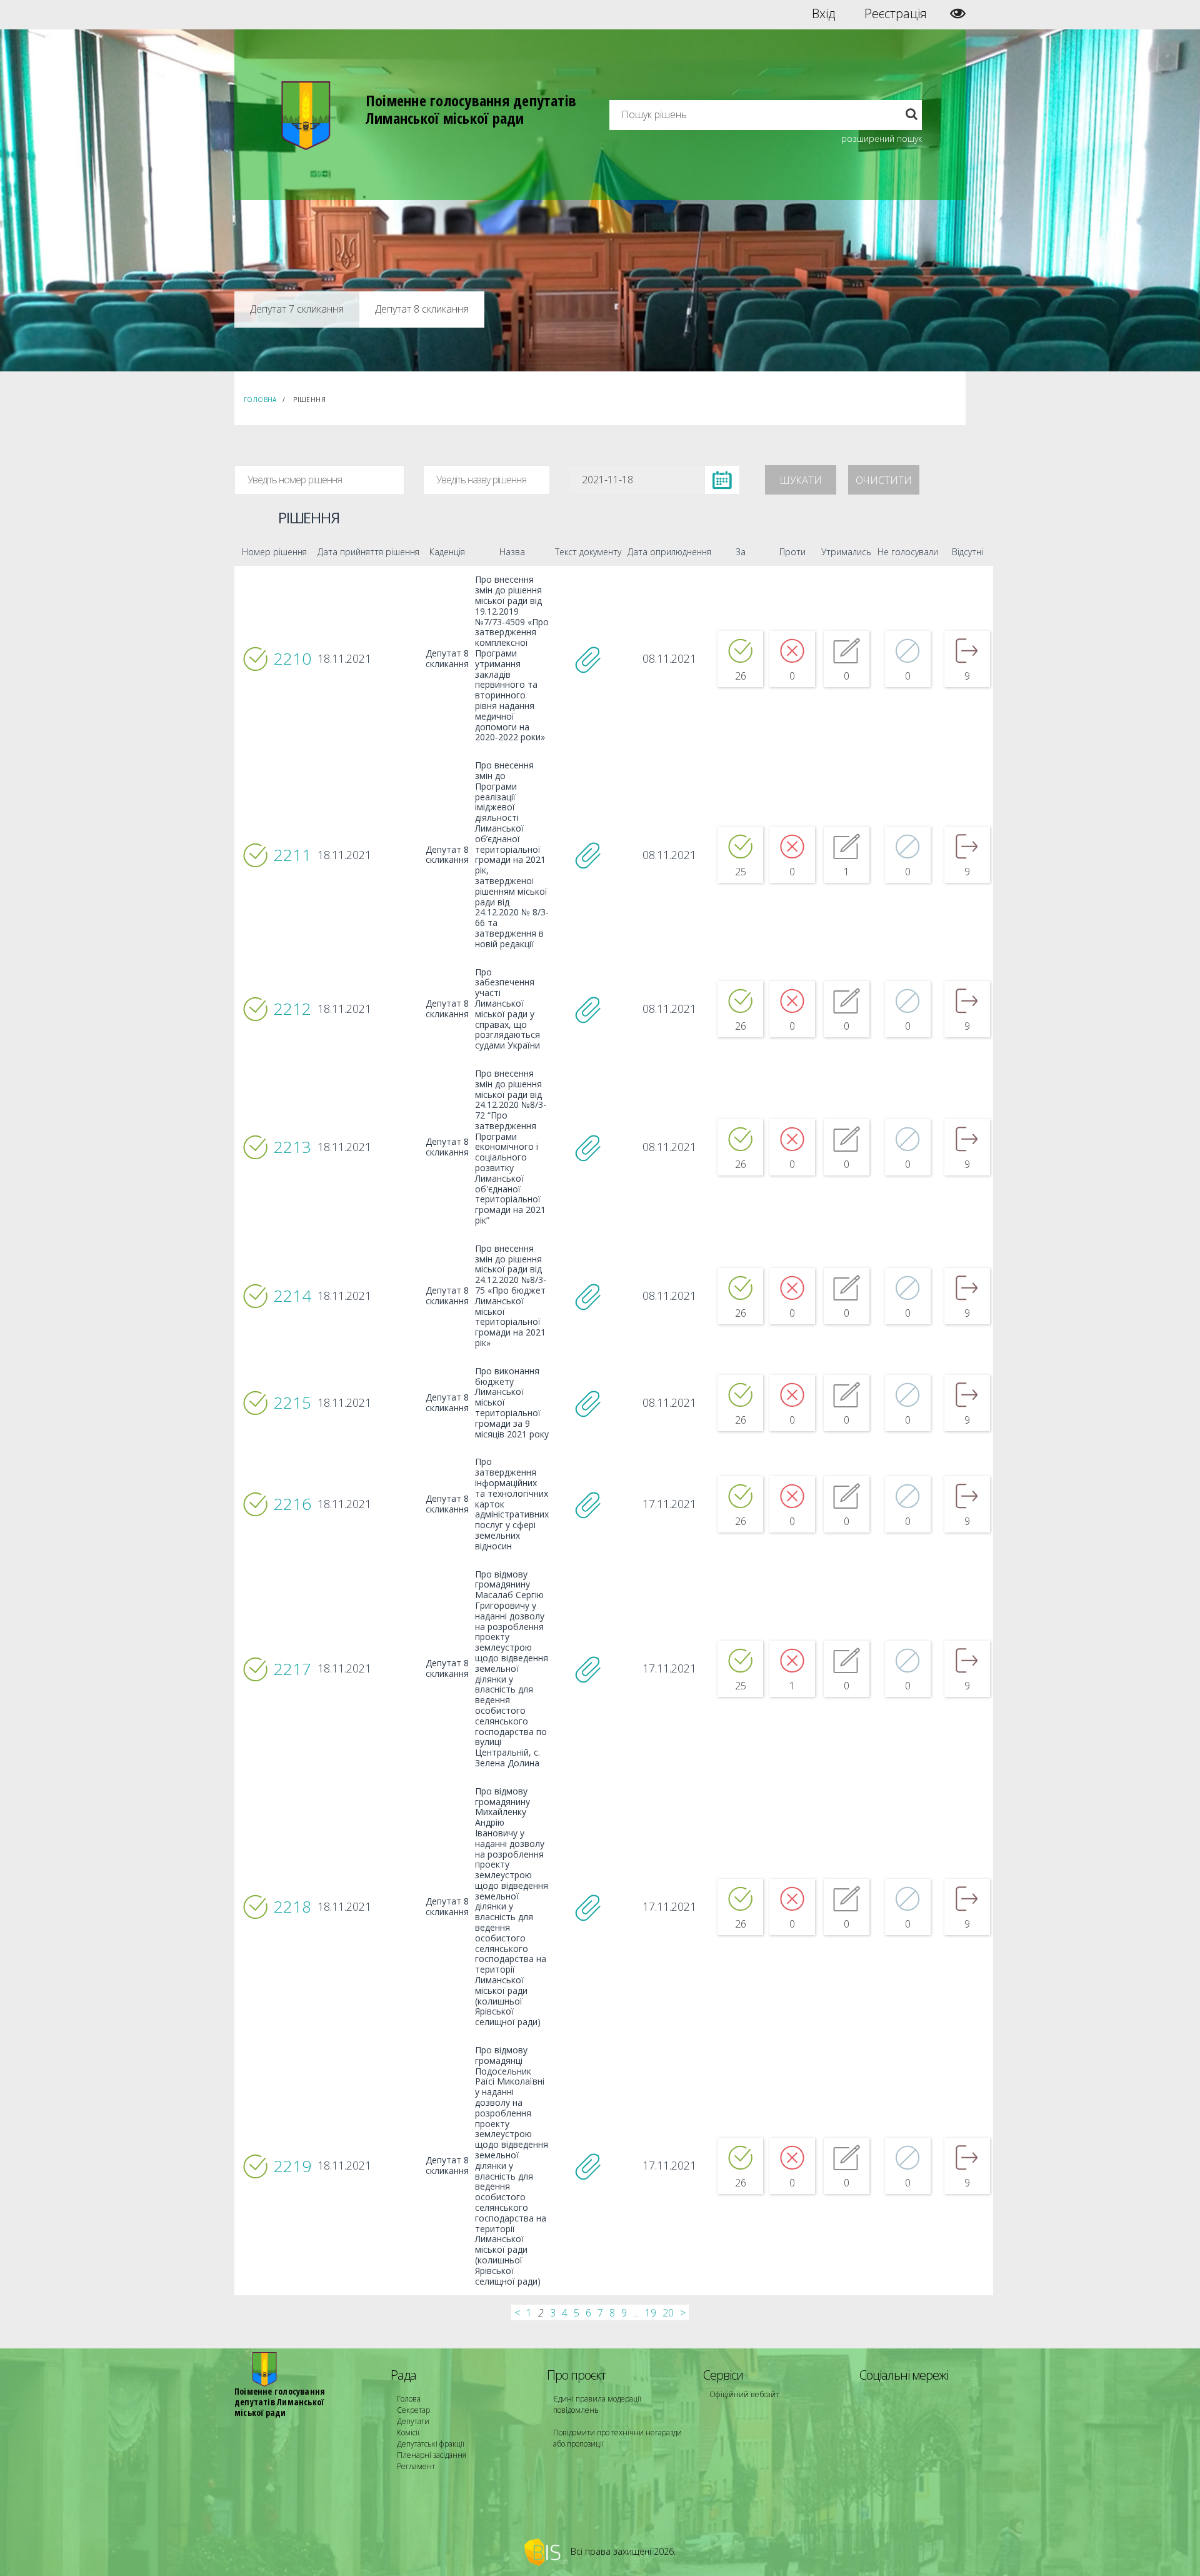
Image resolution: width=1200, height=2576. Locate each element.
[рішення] (588, 659)
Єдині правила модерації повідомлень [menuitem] (597, 2404)
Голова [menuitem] (409, 2399)
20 (668, 2313)
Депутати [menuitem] (413, 2421)
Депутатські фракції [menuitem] (431, 2444)
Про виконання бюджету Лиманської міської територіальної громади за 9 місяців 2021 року (512, 1403)
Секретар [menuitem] (413, 2410)
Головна (260, 400)
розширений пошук (882, 138)
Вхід (823, 14)
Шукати (801, 480)
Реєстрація (896, 14)
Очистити (884, 480)
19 (651, 2313)
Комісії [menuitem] (408, 2433)
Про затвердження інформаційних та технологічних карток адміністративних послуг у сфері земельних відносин (512, 1504)
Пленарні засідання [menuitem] (432, 2455)
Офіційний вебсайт (744, 2394)
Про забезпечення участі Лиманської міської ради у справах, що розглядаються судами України (507, 1009)
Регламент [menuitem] (416, 2466)
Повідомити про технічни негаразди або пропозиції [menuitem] (617, 2438)
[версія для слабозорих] (958, 13)
